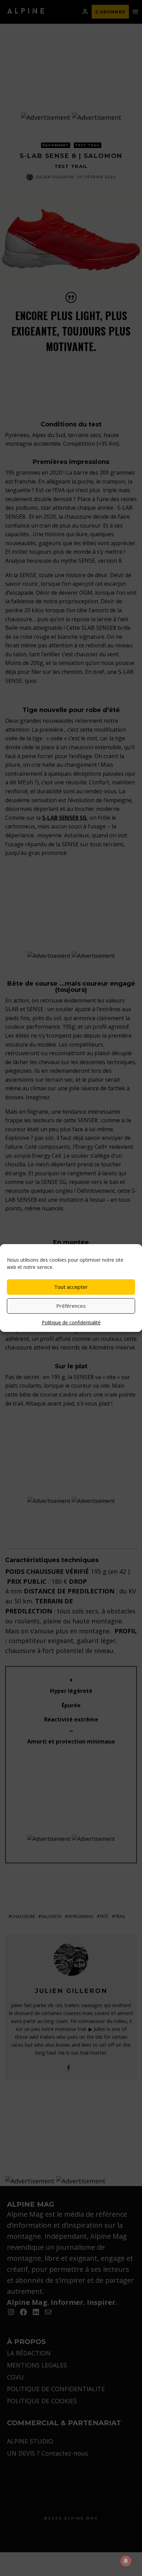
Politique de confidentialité (71, 1322)
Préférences (71, 1306)
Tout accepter (71, 1287)
